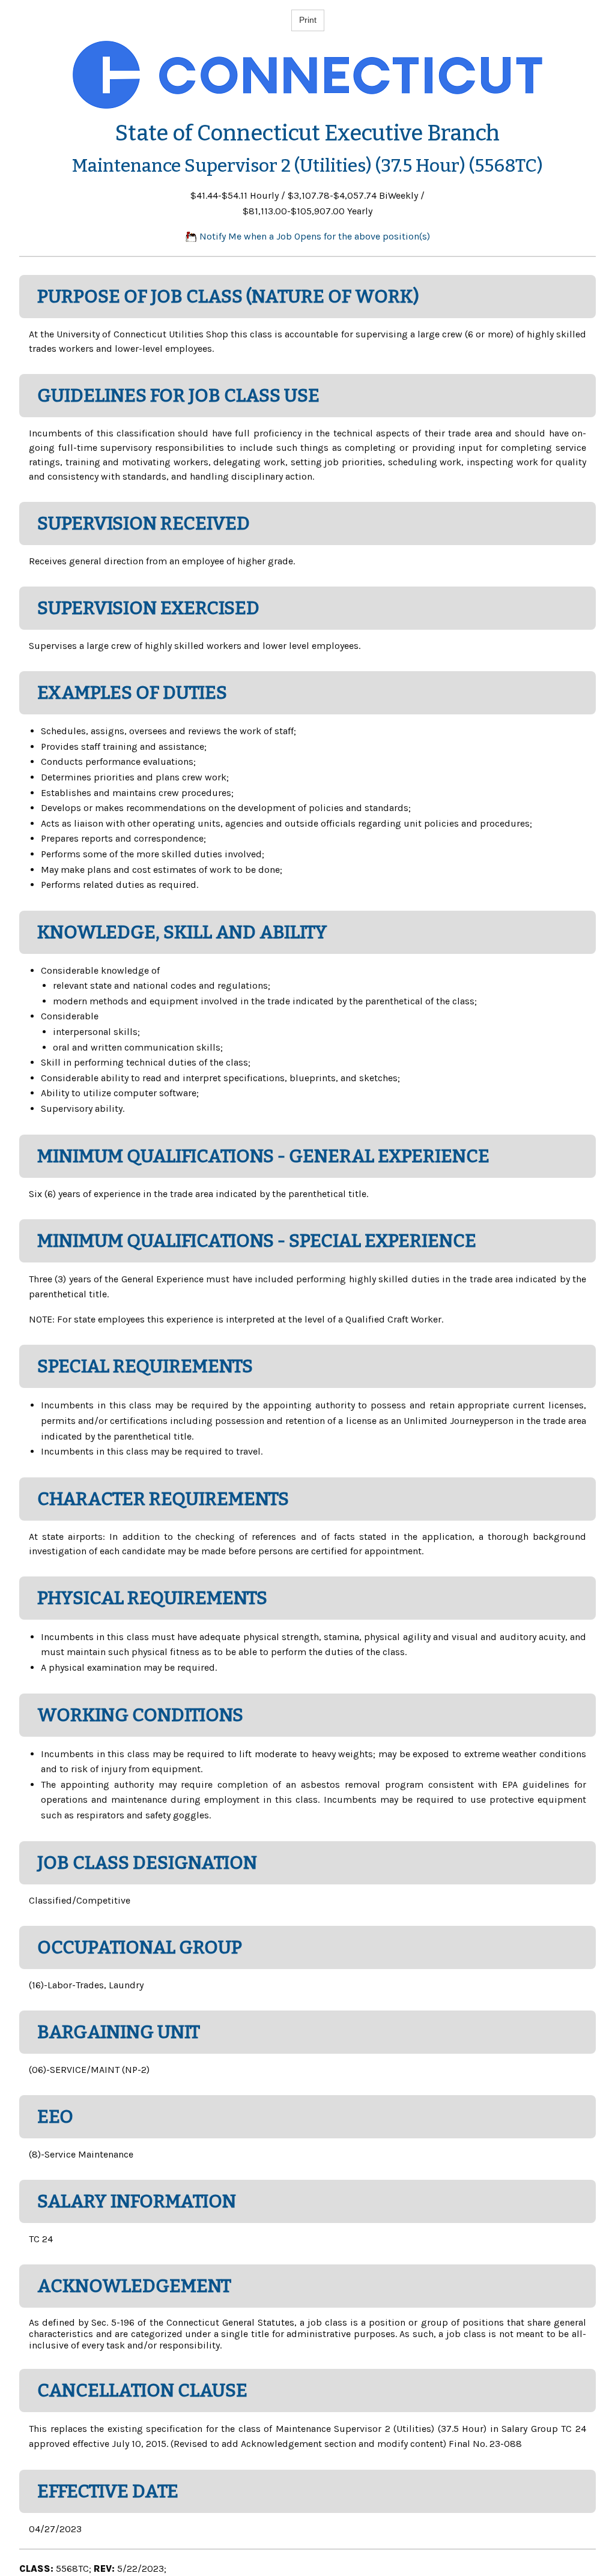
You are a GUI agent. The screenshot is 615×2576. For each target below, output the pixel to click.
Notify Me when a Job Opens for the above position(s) (314, 236)
